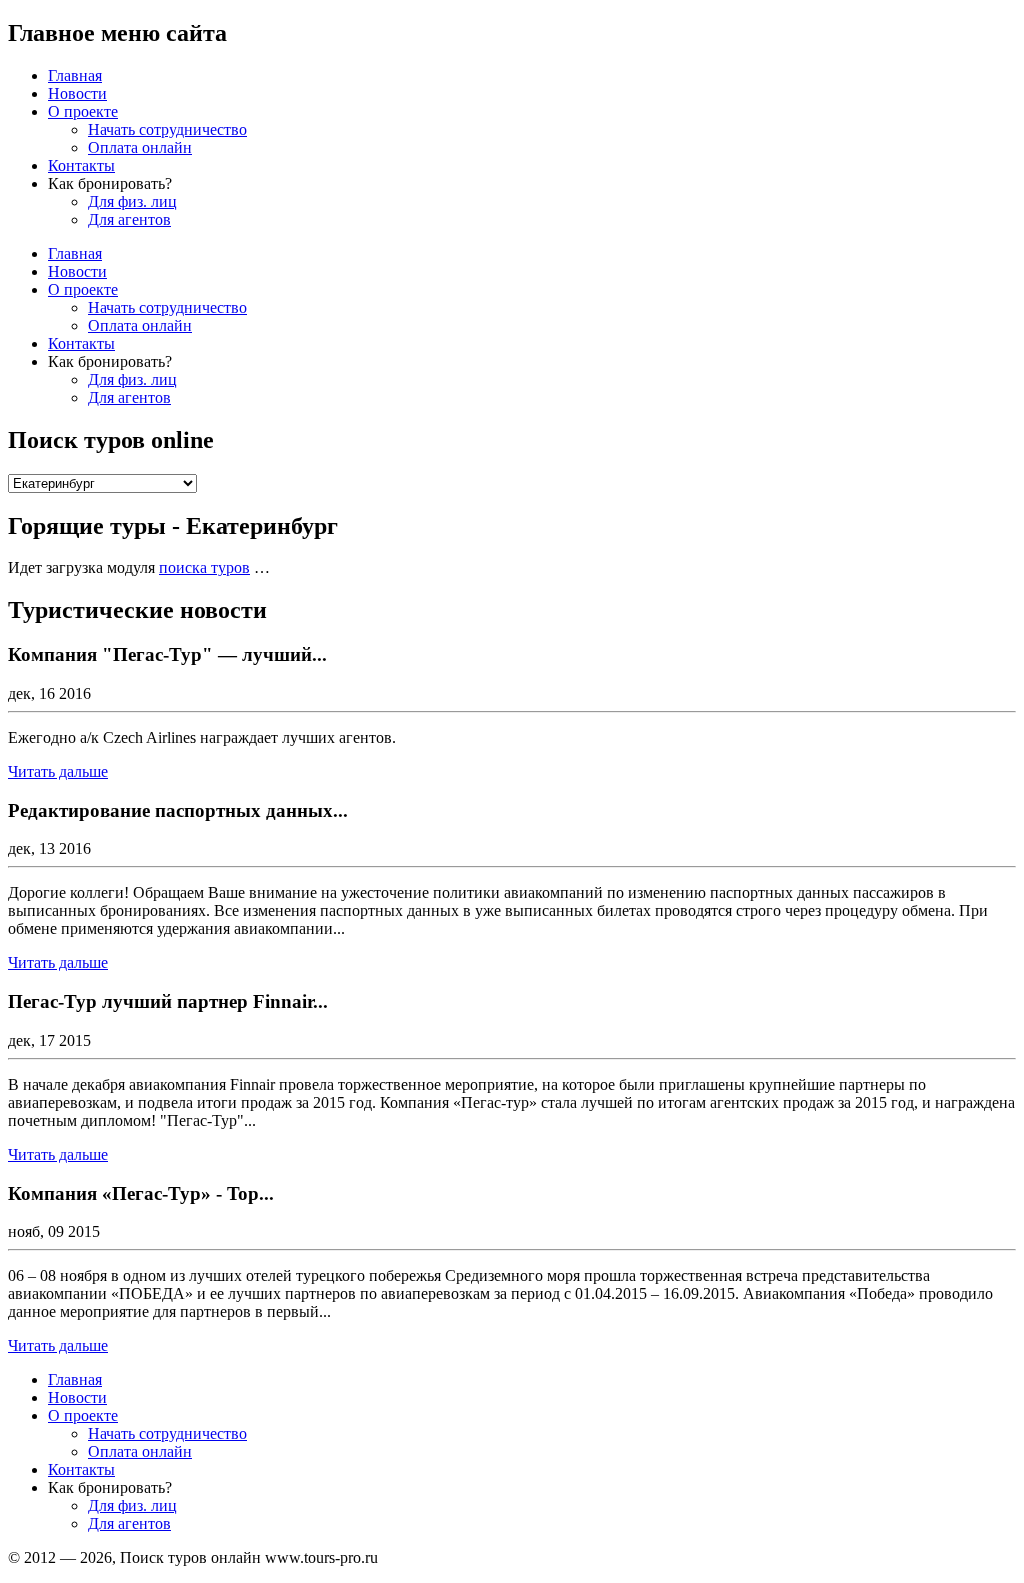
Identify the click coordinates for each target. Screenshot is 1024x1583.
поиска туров (204, 567)
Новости (77, 93)
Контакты (81, 165)
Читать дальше (58, 771)
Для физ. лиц (132, 201)
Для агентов (129, 219)
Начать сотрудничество (167, 129)
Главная (75, 75)
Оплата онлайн (140, 147)
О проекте (83, 111)
